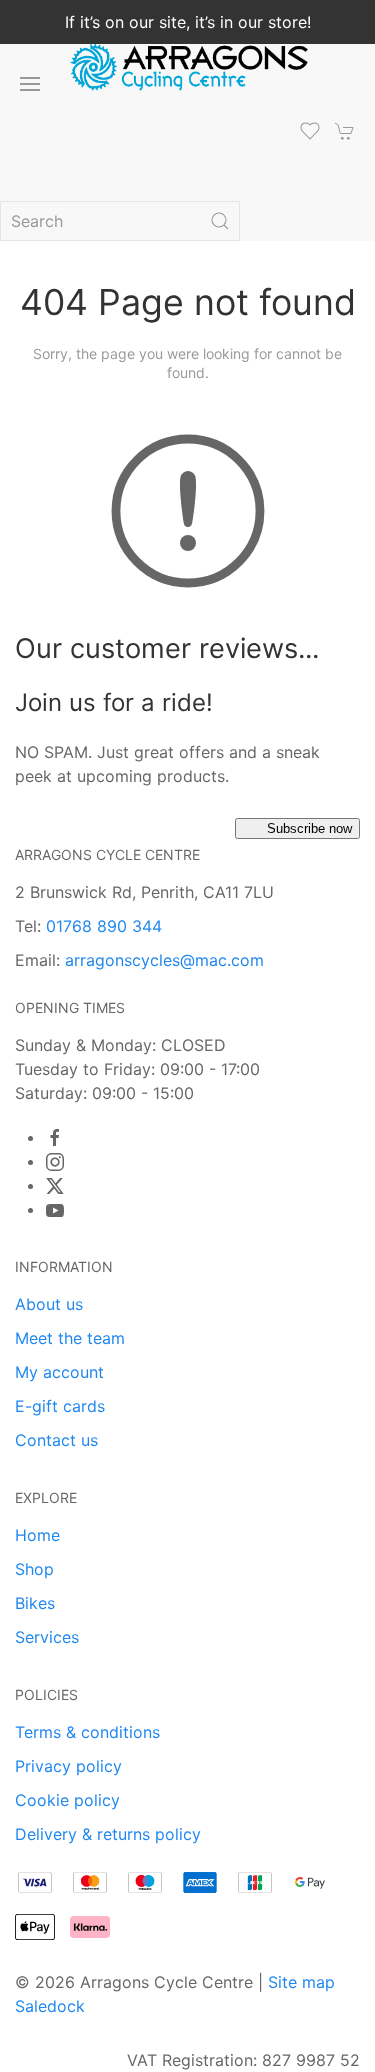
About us (49, 1304)
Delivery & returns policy (108, 1834)
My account (59, 1372)
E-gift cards (60, 1406)
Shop (34, 1569)
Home (37, 1535)
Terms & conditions (87, 1732)
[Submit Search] (220, 221)
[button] (30, 84)
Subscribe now (309, 828)
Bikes (35, 1603)
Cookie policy (67, 1800)
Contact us (56, 1440)
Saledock (50, 2006)
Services (47, 1637)
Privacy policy (68, 1766)
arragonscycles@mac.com (164, 960)
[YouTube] (55, 1210)
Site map (301, 1982)
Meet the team (70, 1338)
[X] (55, 1186)
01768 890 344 (104, 926)
